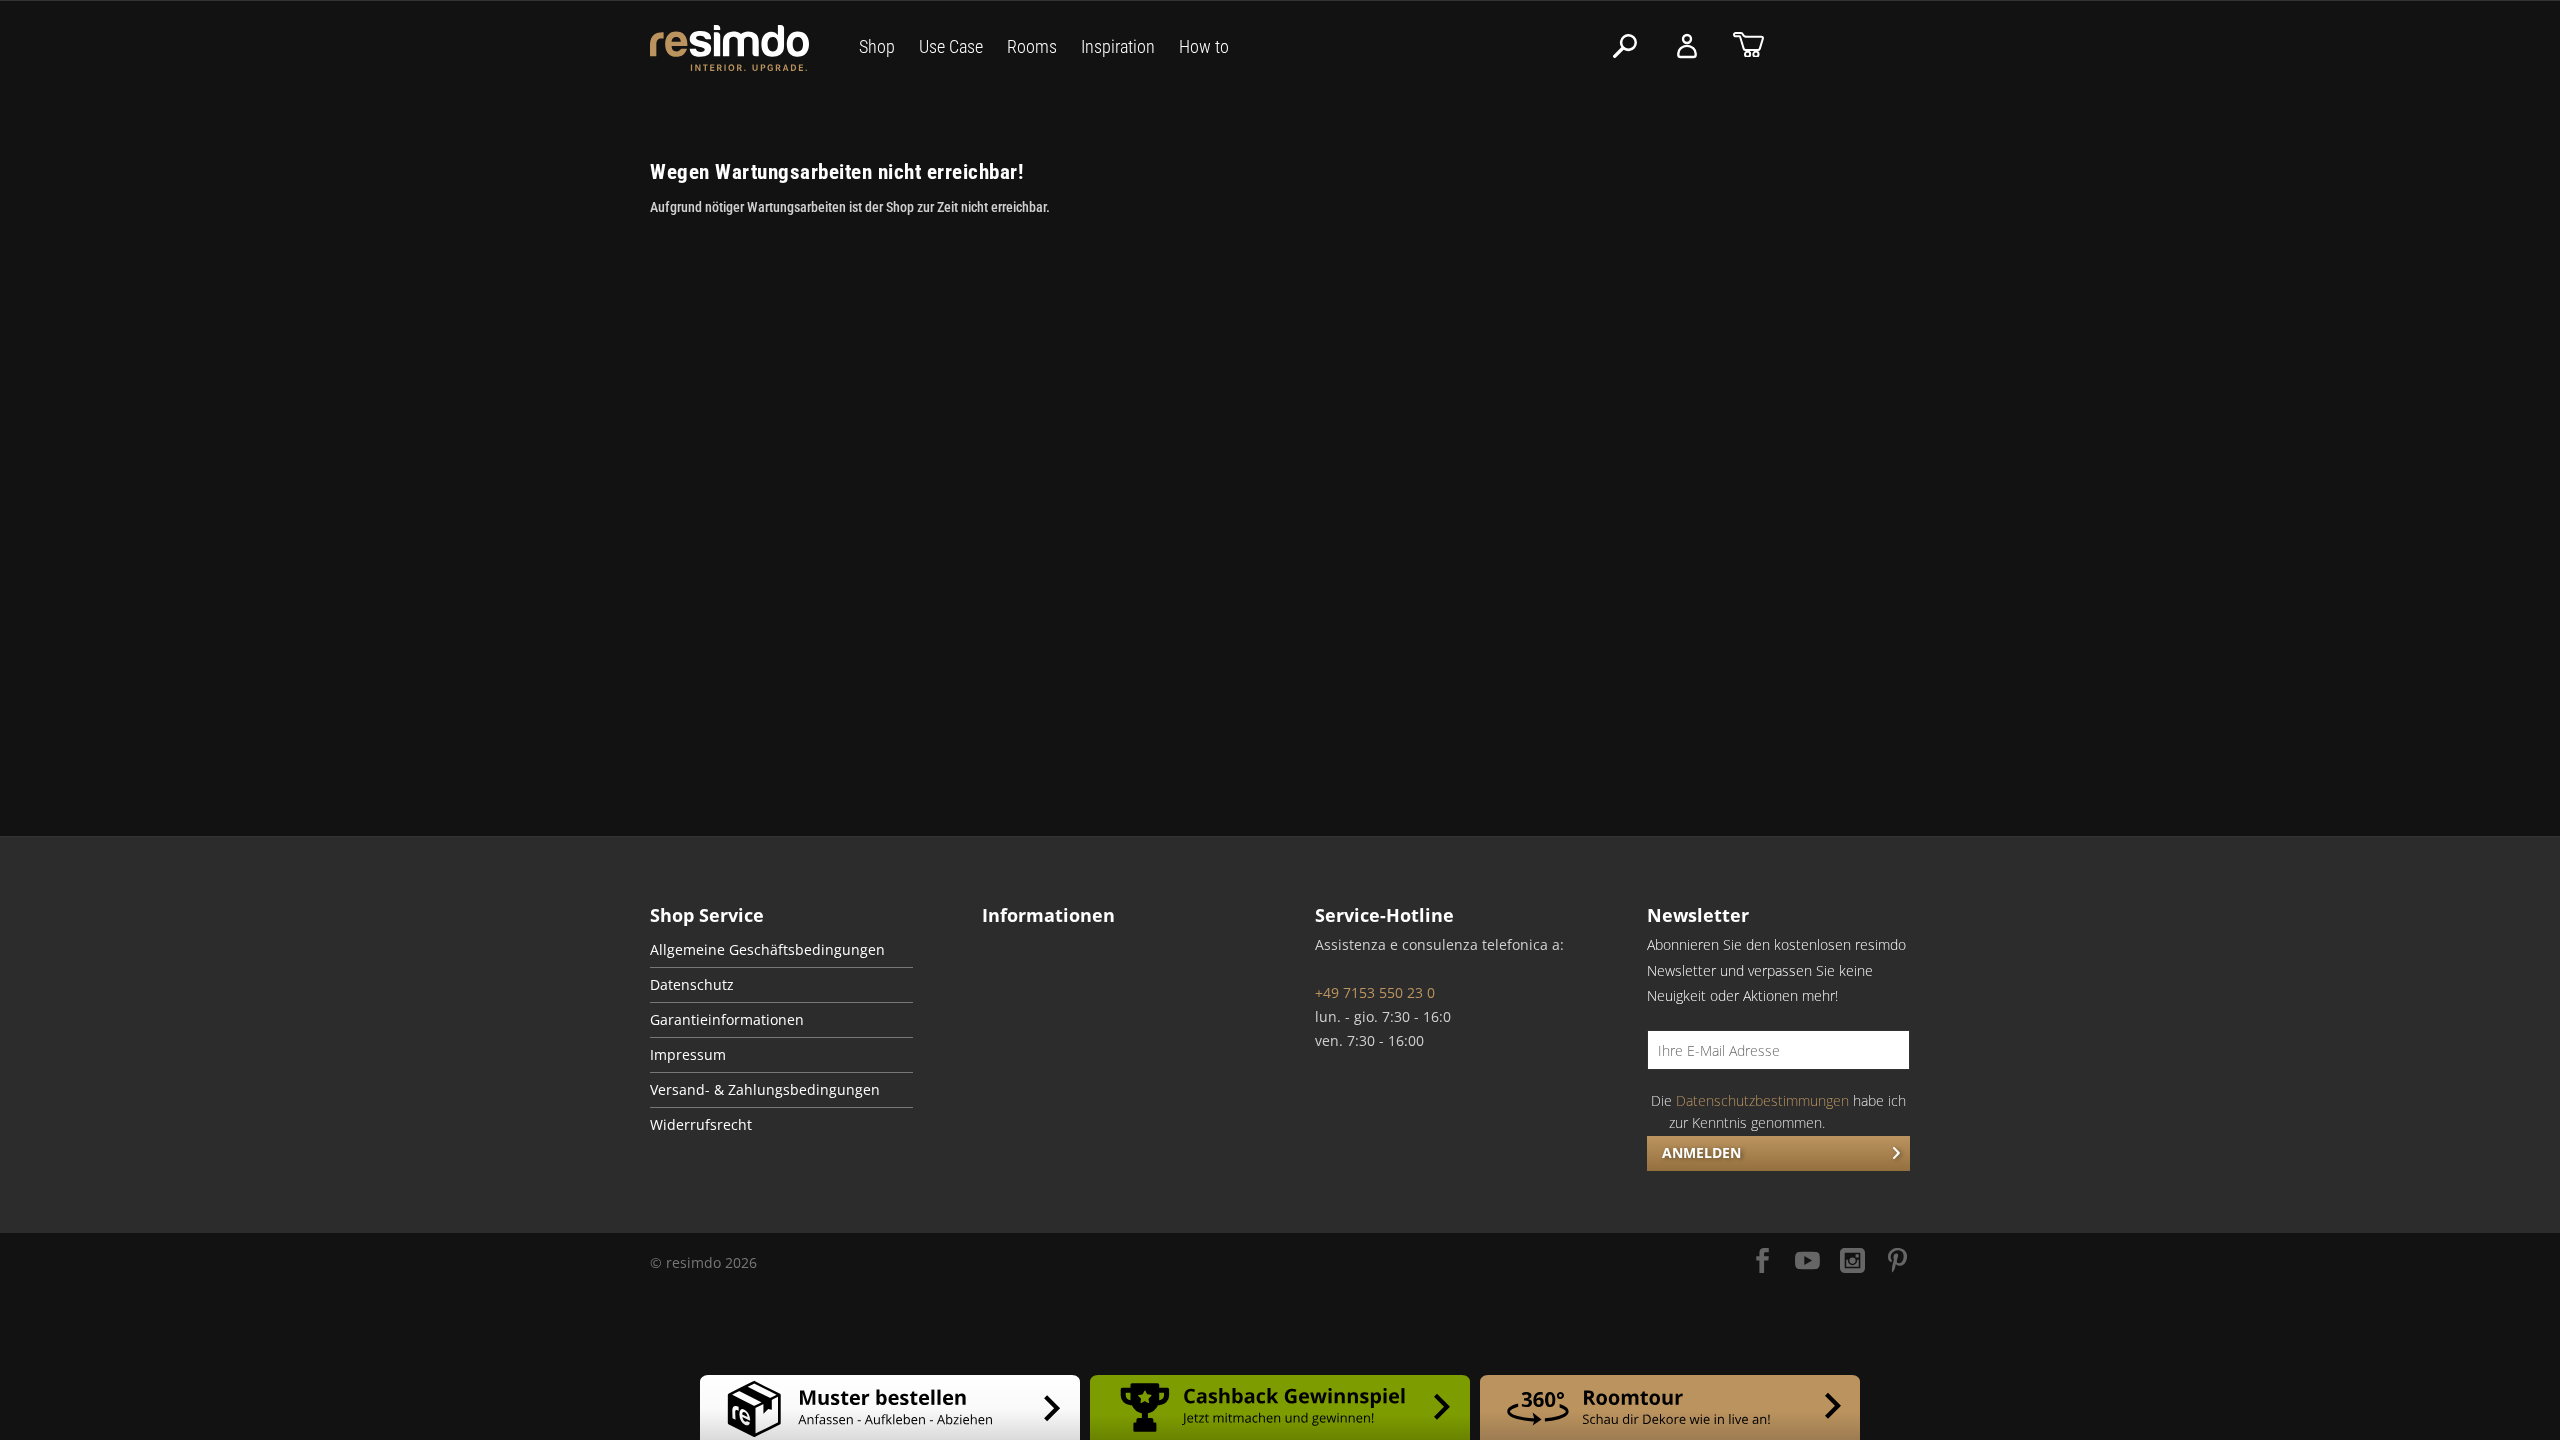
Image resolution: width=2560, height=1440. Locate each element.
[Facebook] (1762, 1262)
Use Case (951, 46)
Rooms (1032, 46)
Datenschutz (692, 985)
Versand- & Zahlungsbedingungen (765, 1090)
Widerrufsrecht (701, 1125)
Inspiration (1118, 46)
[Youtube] (1807, 1262)
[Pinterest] (1897, 1262)
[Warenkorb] (1748, 46)
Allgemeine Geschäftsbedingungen (767, 950)
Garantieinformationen (727, 1020)
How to (1204, 46)
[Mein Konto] (1687, 46)
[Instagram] (1852, 1262)
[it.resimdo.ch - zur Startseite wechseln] (729, 48)
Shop (877, 46)
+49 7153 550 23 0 (1375, 992)
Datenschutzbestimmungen (1762, 1100)
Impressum (688, 1055)
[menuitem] (781, 950)
